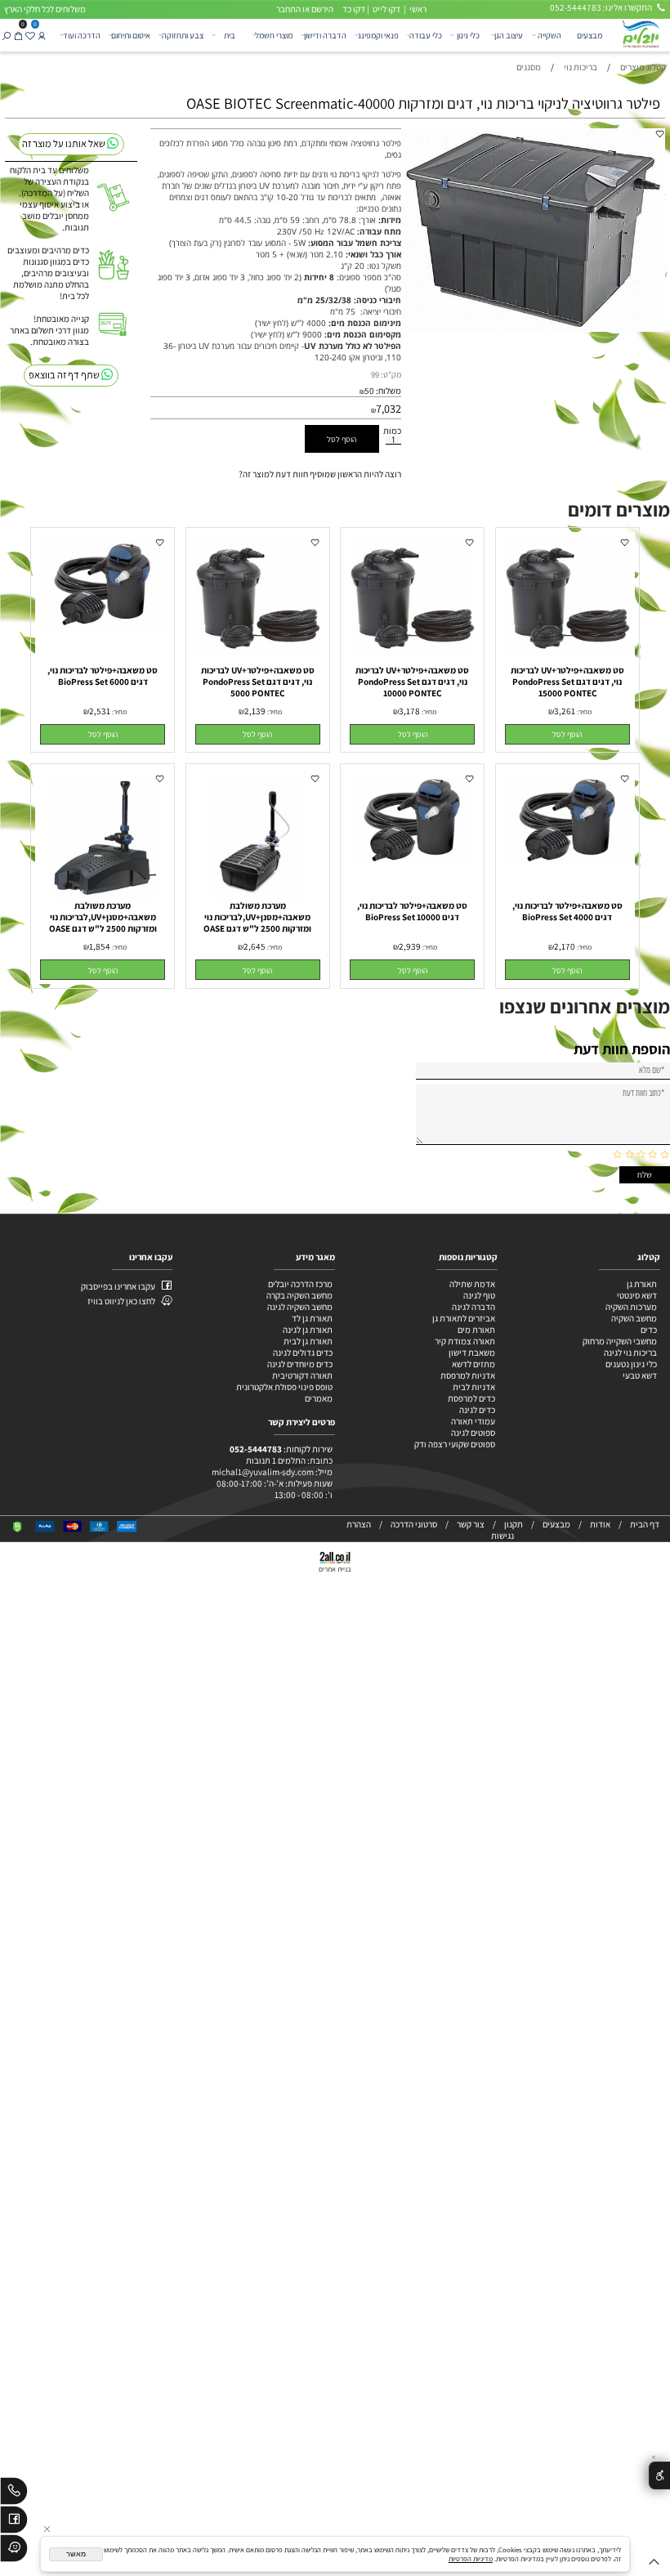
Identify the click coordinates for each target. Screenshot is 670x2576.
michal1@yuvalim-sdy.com (263, 1472)
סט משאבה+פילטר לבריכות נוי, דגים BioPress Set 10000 (412, 911)
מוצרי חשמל (274, 35)
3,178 (409, 711)
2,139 (255, 711)
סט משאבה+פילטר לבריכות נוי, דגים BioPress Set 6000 (103, 676)
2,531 (100, 711)
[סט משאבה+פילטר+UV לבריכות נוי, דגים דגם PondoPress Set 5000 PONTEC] (258, 652)
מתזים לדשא (473, 1364)
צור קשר (471, 1524)
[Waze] (14, 2551)
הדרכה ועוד (82, 35)
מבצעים (590, 35)
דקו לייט (386, 9)
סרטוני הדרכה (414, 1524)
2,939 (410, 946)
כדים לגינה (477, 1410)
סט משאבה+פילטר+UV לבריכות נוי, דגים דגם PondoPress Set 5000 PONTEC (258, 682)
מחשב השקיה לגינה (300, 1307)
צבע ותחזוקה (183, 35)
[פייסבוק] (14, 2522)
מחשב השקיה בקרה (299, 1295)
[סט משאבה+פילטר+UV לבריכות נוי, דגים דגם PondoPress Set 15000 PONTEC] (567, 652)
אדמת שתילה (471, 1284)
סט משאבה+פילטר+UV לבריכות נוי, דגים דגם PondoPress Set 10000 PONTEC (412, 682)
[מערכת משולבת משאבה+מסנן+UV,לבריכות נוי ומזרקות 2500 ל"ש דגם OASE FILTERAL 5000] (103, 897)
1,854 (100, 946)
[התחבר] (42, 35)
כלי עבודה (426, 35)
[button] (567, 734)
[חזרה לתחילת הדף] (654, 2564)
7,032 (389, 408)
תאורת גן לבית (308, 1341)
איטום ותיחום (131, 35)
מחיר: (583, 711)
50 (369, 391)
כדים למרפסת (471, 1398)
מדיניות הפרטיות (471, 2558)
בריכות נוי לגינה (630, 1353)
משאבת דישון (471, 1353)
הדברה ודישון (325, 35)
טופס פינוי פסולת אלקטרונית (284, 1387)
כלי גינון (468, 35)
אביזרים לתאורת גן (464, 1318)
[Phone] (14, 2493)
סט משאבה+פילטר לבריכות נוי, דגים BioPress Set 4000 (567, 911)
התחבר (288, 9)
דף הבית (645, 1524)
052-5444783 (256, 1449)
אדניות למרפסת (467, 1375)
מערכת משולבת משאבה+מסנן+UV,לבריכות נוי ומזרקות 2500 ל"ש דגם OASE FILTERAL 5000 (103, 923)
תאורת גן (642, 1284)
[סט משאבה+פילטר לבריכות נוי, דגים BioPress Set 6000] (103, 628)
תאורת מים (476, 1330)
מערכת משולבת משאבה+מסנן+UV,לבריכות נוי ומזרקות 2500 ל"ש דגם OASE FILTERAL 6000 (257, 923)
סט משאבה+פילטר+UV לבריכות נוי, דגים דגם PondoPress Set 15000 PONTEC (567, 682)
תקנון (514, 1524)
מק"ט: (391, 374)
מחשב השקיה (634, 1318)
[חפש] (6, 35)
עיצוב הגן (509, 35)
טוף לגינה (478, 1295)
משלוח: (389, 391)
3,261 (565, 711)
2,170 (565, 946)
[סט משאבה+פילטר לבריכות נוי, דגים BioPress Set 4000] (567, 864)
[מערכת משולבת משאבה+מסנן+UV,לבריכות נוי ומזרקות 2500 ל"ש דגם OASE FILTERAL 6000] (257, 897)
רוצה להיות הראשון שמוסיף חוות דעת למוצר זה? (320, 474)
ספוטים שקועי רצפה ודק (455, 1444)
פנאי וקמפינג (378, 35)
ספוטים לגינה (473, 1433)
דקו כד (353, 9)
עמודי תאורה (473, 1421)
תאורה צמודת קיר (465, 1341)
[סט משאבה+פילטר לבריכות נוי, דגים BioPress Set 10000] (412, 864)
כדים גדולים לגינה (303, 1353)
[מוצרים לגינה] (640, 34)
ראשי (417, 9)
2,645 (255, 946)
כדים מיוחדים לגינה (300, 1364)
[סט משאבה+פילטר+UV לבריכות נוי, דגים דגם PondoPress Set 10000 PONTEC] (412, 652)
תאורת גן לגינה (308, 1330)
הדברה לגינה (473, 1307)
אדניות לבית (473, 1387)
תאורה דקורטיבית (302, 1375)
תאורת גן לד (312, 1318)
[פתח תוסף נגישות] (659, 2476)
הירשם (322, 9)
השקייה (549, 35)
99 (375, 374)
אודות (600, 1524)
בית (230, 35)
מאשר (76, 2554)
